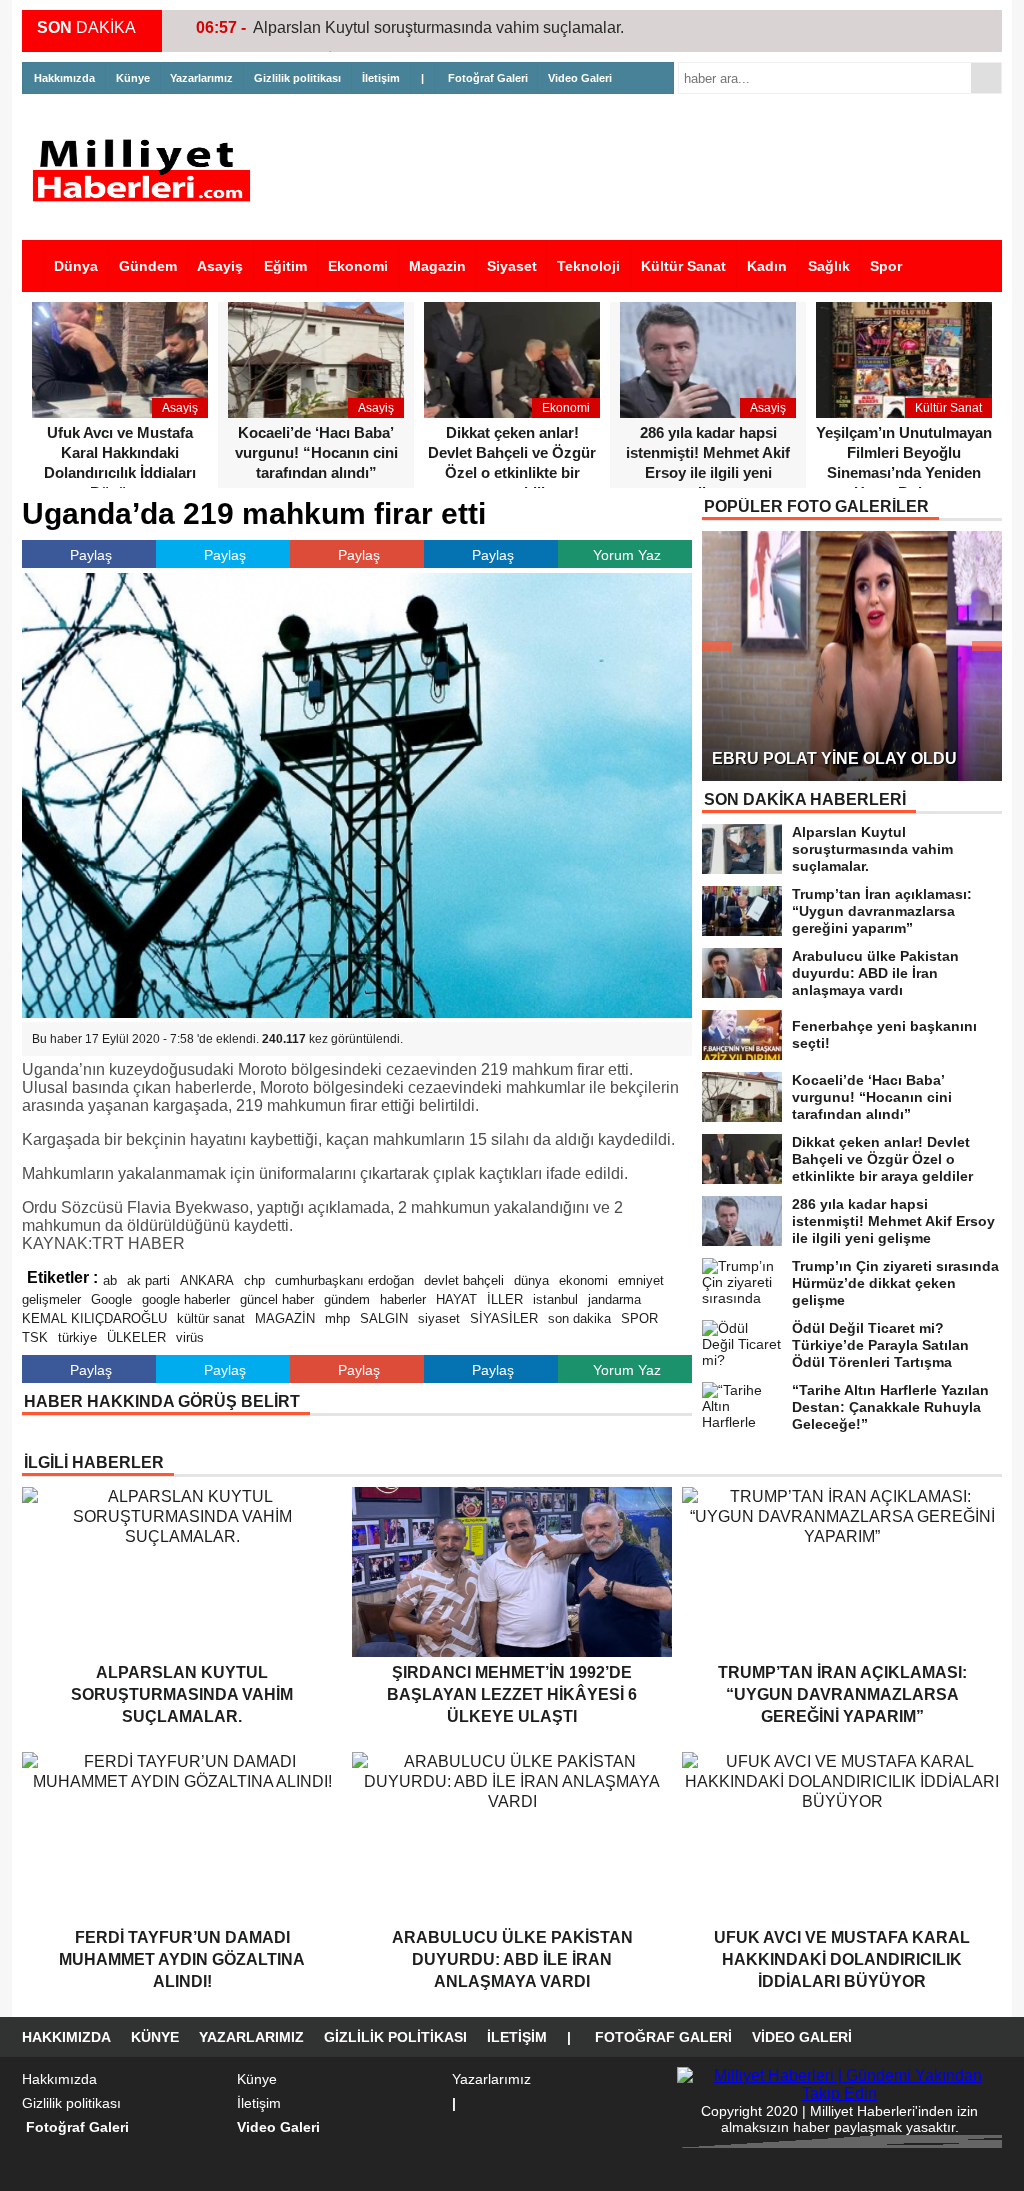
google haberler (186, 1299)
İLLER (505, 1299)
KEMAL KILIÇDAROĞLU (94, 1318)
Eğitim (285, 266)
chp (254, 1280)
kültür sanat (211, 1318)
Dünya (76, 266)
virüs (190, 1337)
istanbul (555, 1299)
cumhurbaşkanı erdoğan (344, 1280)
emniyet (641, 1280)
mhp (337, 1318)
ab (110, 1280)
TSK (35, 1337)
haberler (403, 1299)
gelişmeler (51, 1299)
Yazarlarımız (201, 78)
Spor (886, 266)
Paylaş (91, 555)
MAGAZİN (285, 1318)
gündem (347, 1299)
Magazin (437, 266)
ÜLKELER (136, 1337)
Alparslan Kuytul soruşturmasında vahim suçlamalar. (438, 27)
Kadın (767, 266)
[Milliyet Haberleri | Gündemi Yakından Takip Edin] (147, 170)
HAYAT (456, 1299)
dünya (531, 1280)
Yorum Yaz (627, 555)
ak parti (148, 1280)
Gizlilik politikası (297, 78)
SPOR (639, 1318)
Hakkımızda (64, 78)
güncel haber (277, 1299)
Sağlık (829, 266)
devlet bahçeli (464, 1280)
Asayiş (220, 266)
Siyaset (512, 266)
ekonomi (583, 1280)
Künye (133, 78)
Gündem (148, 266)
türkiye (77, 1337)
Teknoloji (588, 266)
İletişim (381, 78)
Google (111, 1299)
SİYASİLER (504, 1318)
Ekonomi (358, 266)
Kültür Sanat (683, 266)
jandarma (614, 1299)
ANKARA (207, 1280)
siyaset (439, 1318)
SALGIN (384, 1318)
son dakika (579, 1318)
